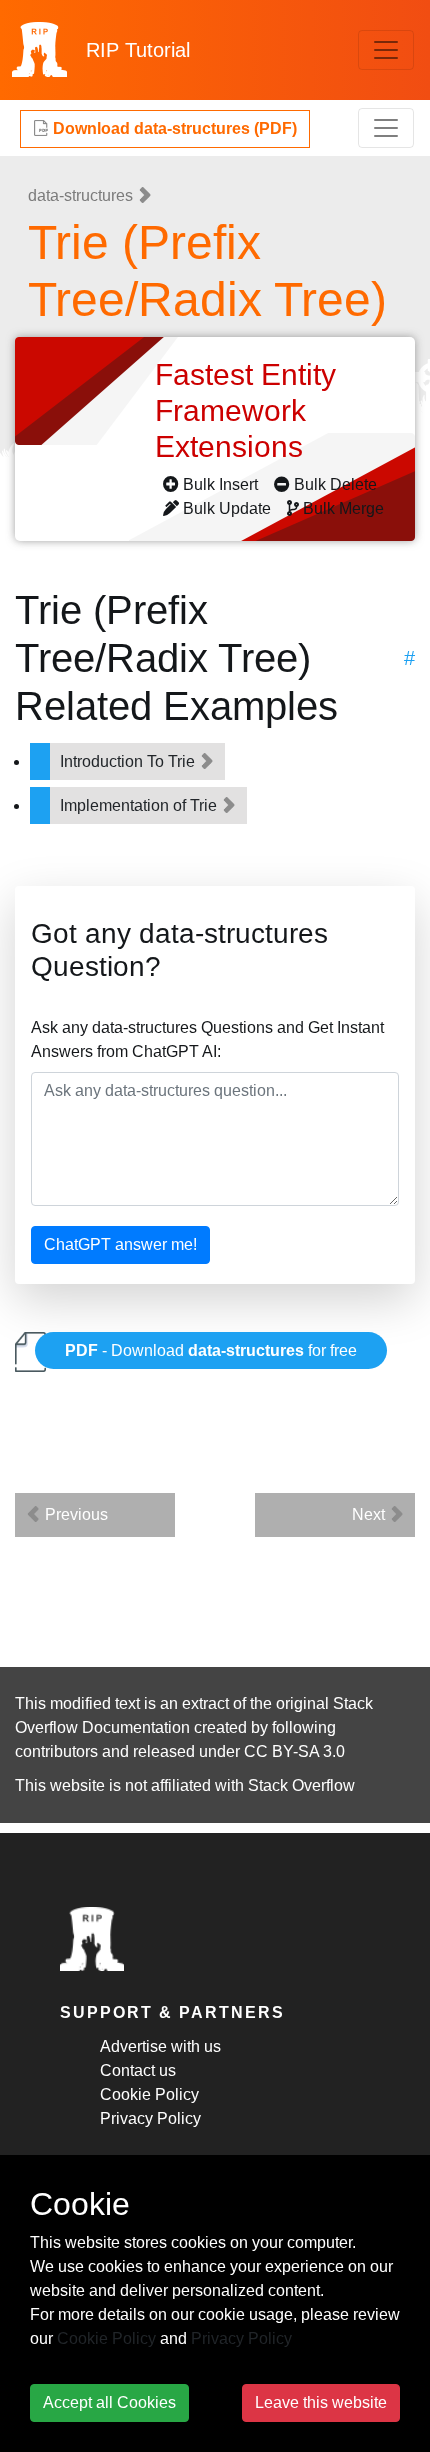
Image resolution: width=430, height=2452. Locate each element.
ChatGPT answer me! (120, 1244)
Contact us (138, 2070)
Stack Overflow (301, 1785)
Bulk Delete (335, 484)
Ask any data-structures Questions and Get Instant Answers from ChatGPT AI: (207, 1039)
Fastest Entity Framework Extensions (245, 410)
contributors (56, 1751)
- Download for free (211, 1350)
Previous (74, 1514)
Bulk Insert (220, 484)
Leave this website (321, 2402)
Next (370, 1514)
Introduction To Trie (129, 761)
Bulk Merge (343, 508)
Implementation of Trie (140, 805)
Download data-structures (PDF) (173, 128)
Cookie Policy (149, 2094)
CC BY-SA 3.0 (294, 1751)
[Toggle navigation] (386, 50)
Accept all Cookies (109, 2402)
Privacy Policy (150, 2118)
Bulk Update (227, 508)
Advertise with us (160, 2046)
